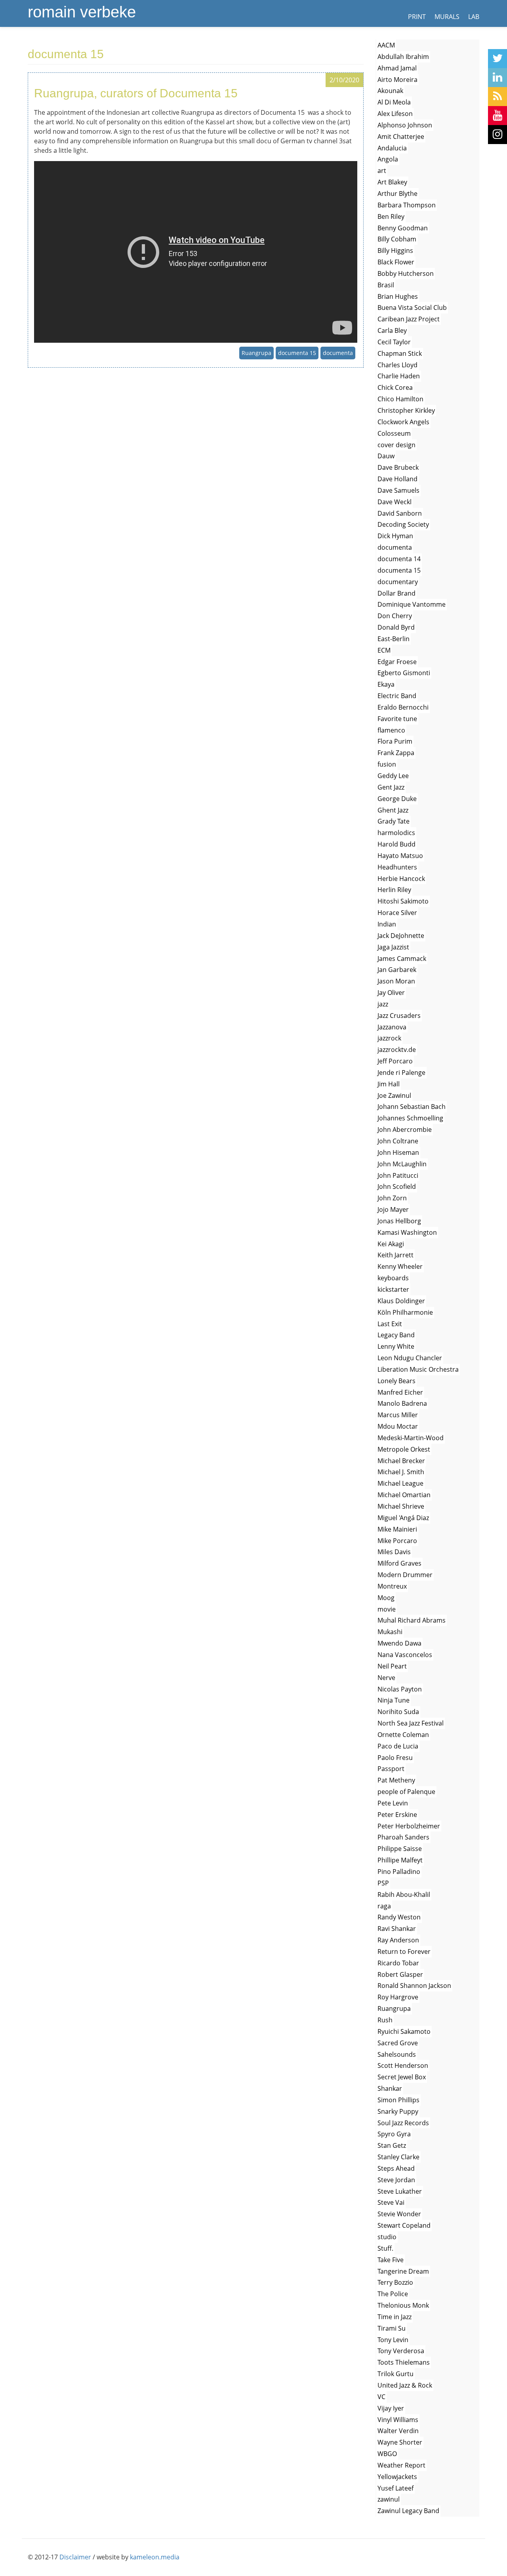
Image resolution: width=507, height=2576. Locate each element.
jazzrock (389, 1038)
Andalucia (392, 148)
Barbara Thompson (407, 205)
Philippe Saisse (400, 1849)
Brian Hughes (398, 296)
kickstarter (393, 1289)
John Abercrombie (405, 1129)
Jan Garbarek (397, 970)
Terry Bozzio (395, 2282)
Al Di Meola (394, 102)
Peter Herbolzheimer (409, 1826)
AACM (386, 45)
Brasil (386, 285)
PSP (383, 1883)
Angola (388, 159)
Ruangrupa (256, 353)
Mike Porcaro (397, 1541)
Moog (386, 1598)
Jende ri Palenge (401, 1073)
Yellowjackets (397, 2477)
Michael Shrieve (401, 1506)
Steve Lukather (400, 2191)
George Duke (397, 799)
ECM (384, 650)
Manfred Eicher (400, 1392)
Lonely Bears (396, 1381)
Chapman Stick (400, 353)
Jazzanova (392, 1027)
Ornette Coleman (403, 1735)
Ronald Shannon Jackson (414, 1986)
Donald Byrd (396, 627)
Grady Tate (394, 821)
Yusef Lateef (395, 2488)
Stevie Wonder (399, 2214)
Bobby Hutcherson (406, 273)
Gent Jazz (391, 787)
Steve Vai (391, 2202)
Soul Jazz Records (403, 2123)
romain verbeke (82, 12)
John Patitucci (398, 1175)
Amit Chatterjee (401, 137)
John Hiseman (398, 1152)
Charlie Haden (399, 376)
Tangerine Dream (403, 2271)
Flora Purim (395, 741)
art (382, 171)
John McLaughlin (402, 1164)
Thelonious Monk (403, 2305)
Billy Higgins (395, 251)
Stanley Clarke (398, 2157)
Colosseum (394, 433)
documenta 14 (399, 559)
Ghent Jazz (393, 810)
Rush (385, 2020)
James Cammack (402, 959)
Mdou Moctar (398, 1426)
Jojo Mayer (393, 1209)
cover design (396, 445)
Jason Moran (396, 981)
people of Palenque (406, 1792)
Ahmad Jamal (397, 68)
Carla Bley (392, 330)
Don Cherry (395, 616)
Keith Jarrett (395, 1255)
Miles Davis (394, 1552)
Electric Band (397, 696)
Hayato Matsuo (400, 856)
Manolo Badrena (402, 1403)
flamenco (391, 730)
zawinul (389, 2499)
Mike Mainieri (397, 1529)
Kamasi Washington (407, 1232)
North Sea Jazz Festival (411, 1723)
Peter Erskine (397, 1815)
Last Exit (390, 1324)
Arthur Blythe (397, 194)
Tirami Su (392, 2328)
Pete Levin (393, 1803)
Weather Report (401, 2465)
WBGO (387, 2454)
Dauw (386, 456)
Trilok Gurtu (395, 2374)
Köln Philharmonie (405, 1312)
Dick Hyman (395, 536)
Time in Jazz (395, 2317)
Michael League (400, 1483)
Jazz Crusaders (399, 1016)
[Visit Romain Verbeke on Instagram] (497, 135)
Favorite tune (397, 719)
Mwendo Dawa (399, 1643)
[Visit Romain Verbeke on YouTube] (497, 116)
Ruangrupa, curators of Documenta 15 (136, 93)
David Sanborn (400, 513)
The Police (393, 2294)
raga (384, 1906)
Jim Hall (389, 1084)
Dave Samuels (398, 490)
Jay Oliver (391, 993)
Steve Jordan (396, 2180)
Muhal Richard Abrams (412, 1620)
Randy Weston (399, 1917)
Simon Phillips (398, 2100)
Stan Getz (392, 2145)
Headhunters (397, 867)
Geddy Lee (393, 776)
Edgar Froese (397, 662)
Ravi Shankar (397, 1929)
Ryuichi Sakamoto (404, 2031)
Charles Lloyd (397, 365)
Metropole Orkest (404, 1449)
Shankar (390, 2088)
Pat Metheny (396, 1780)
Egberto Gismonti (404, 673)
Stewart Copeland (404, 2225)
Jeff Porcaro (395, 1061)
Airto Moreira (397, 80)
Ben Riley (391, 216)
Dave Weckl (395, 502)
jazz (383, 1004)
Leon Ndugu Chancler (410, 1358)
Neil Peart (392, 1666)
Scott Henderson (403, 2065)
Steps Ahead (396, 2168)
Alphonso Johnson (405, 125)
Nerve (386, 1678)
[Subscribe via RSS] (497, 97)
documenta (338, 353)
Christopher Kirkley (406, 410)
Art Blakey (392, 182)
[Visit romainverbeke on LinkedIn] (497, 78)
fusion (387, 764)
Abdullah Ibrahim (403, 57)
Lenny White (396, 1346)
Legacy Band (396, 1335)
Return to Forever (404, 1951)
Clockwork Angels (403, 422)
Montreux (392, 1586)
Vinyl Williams (398, 2420)
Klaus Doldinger (401, 1301)
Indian (387, 924)
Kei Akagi (391, 1244)
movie (387, 1609)
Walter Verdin (398, 2431)
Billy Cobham (397, 239)
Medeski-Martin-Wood (411, 1438)
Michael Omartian (404, 1495)
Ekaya (386, 684)
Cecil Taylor (394, 342)
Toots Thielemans (404, 2362)
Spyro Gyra (394, 2134)
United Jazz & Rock (405, 2385)
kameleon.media (155, 2557)
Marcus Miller (398, 1415)
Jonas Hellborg (399, 1221)
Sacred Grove (398, 2043)
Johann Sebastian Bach (412, 1107)
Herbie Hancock (401, 879)
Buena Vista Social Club (412, 308)
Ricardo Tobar (398, 1963)
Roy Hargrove (398, 1997)
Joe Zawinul (394, 1095)
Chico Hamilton (400, 399)
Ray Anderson (398, 1940)
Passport (391, 1769)
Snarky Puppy (398, 2111)
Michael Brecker (401, 1461)
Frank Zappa (396, 753)
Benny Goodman (403, 228)
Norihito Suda (398, 1712)
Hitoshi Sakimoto (403, 901)
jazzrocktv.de (397, 1050)
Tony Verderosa (401, 2351)
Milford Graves (399, 1563)
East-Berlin (394, 639)
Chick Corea (395, 387)
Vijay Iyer (391, 2408)
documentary (398, 582)
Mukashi (390, 1632)
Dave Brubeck (398, 467)
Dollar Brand (396, 593)
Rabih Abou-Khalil (404, 1895)
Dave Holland (397, 479)
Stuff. (385, 2248)
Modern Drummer (405, 1575)
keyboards (393, 1278)
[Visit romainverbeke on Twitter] (497, 59)
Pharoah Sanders (403, 1837)
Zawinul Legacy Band (408, 2511)
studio (387, 2237)
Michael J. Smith (401, 1472)
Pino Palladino (399, 1872)
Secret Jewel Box (402, 2077)
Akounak (390, 91)
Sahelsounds (397, 2054)
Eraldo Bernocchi (403, 707)
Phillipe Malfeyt (400, 1860)
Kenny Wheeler (400, 1266)
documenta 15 (297, 353)
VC (381, 2397)
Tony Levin (393, 2340)
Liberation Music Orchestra (418, 1369)
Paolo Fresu (395, 1758)
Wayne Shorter (400, 2442)
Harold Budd (396, 844)
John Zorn (392, 1198)
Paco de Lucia (398, 1746)
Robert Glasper (400, 1974)
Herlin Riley (394, 890)
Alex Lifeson (395, 114)
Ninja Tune (394, 1700)
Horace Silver (397, 913)
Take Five (391, 2260)
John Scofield (397, 1186)
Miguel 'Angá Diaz (403, 1518)
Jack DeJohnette (401, 936)
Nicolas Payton (400, 1689)
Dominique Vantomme (412, 604)
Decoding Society (403, 524)
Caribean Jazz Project (409, 319)
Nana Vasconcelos (405, 1655)
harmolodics (396, 833)
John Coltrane (398, 1141)
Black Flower (396, 262)
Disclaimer (75, 2557)
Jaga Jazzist (393, 947)
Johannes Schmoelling (410, 1118)
